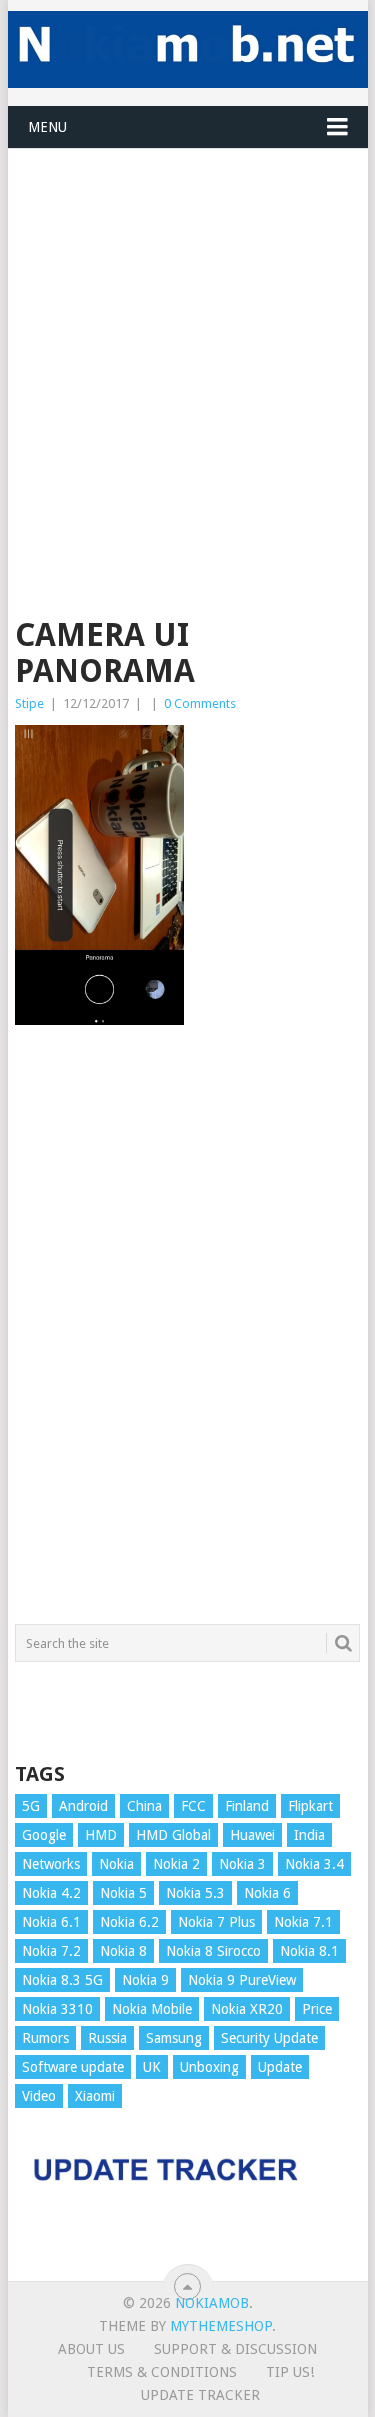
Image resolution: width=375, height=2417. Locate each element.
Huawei (252, 1835)
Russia (107, 2038)
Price (317, 2009)
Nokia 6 (267, 1893)
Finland (247, 1806)
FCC (193, 1806)
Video (39, 2096)
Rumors (45, 2038)
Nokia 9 (145, 1980)
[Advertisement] (187, 336)
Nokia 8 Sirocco (213, 1951)
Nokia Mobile (152, 2009)
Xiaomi (95, 2096)
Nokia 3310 (57, 2009)
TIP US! (290, 2372)
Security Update (269, 2038)
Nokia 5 (123, 1893)
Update (280, 2067)
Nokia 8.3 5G (62, 1980)
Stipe (29, 703)
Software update (73, 2067)
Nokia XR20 (247, 2009)
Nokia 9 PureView (242, 1980)
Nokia (116, 1864)
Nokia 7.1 (303, 1922)
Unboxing (209, 2067)
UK (152, 2067)
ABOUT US (91, 2349)
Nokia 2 (176, 1864)
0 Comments (200, 703)
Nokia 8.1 (309, 1951)
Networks (51, 1864)
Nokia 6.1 (51, 1922)
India (309, 1835)
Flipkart (310, 1806)
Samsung (174, 2038)
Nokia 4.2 (51, 1893)
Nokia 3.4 (314, 1864)
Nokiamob (212, 2303)
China (144, 1806)
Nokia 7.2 (51, 1951)
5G (31, 1806)
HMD (101, 1835)
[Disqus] (188, 1334)
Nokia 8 (123, 1951)
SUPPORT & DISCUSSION (235, 2349)
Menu (47, 127)
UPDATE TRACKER (200, 2395)
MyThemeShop (221, 2326)
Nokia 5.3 (195, 1893)
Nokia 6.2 (129, 1922)
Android (83, 1806)
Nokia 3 (242, 1864)
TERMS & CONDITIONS (162, 2372)
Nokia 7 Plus (216, 1922)
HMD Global (173, 1835)
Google (44, 1835)
